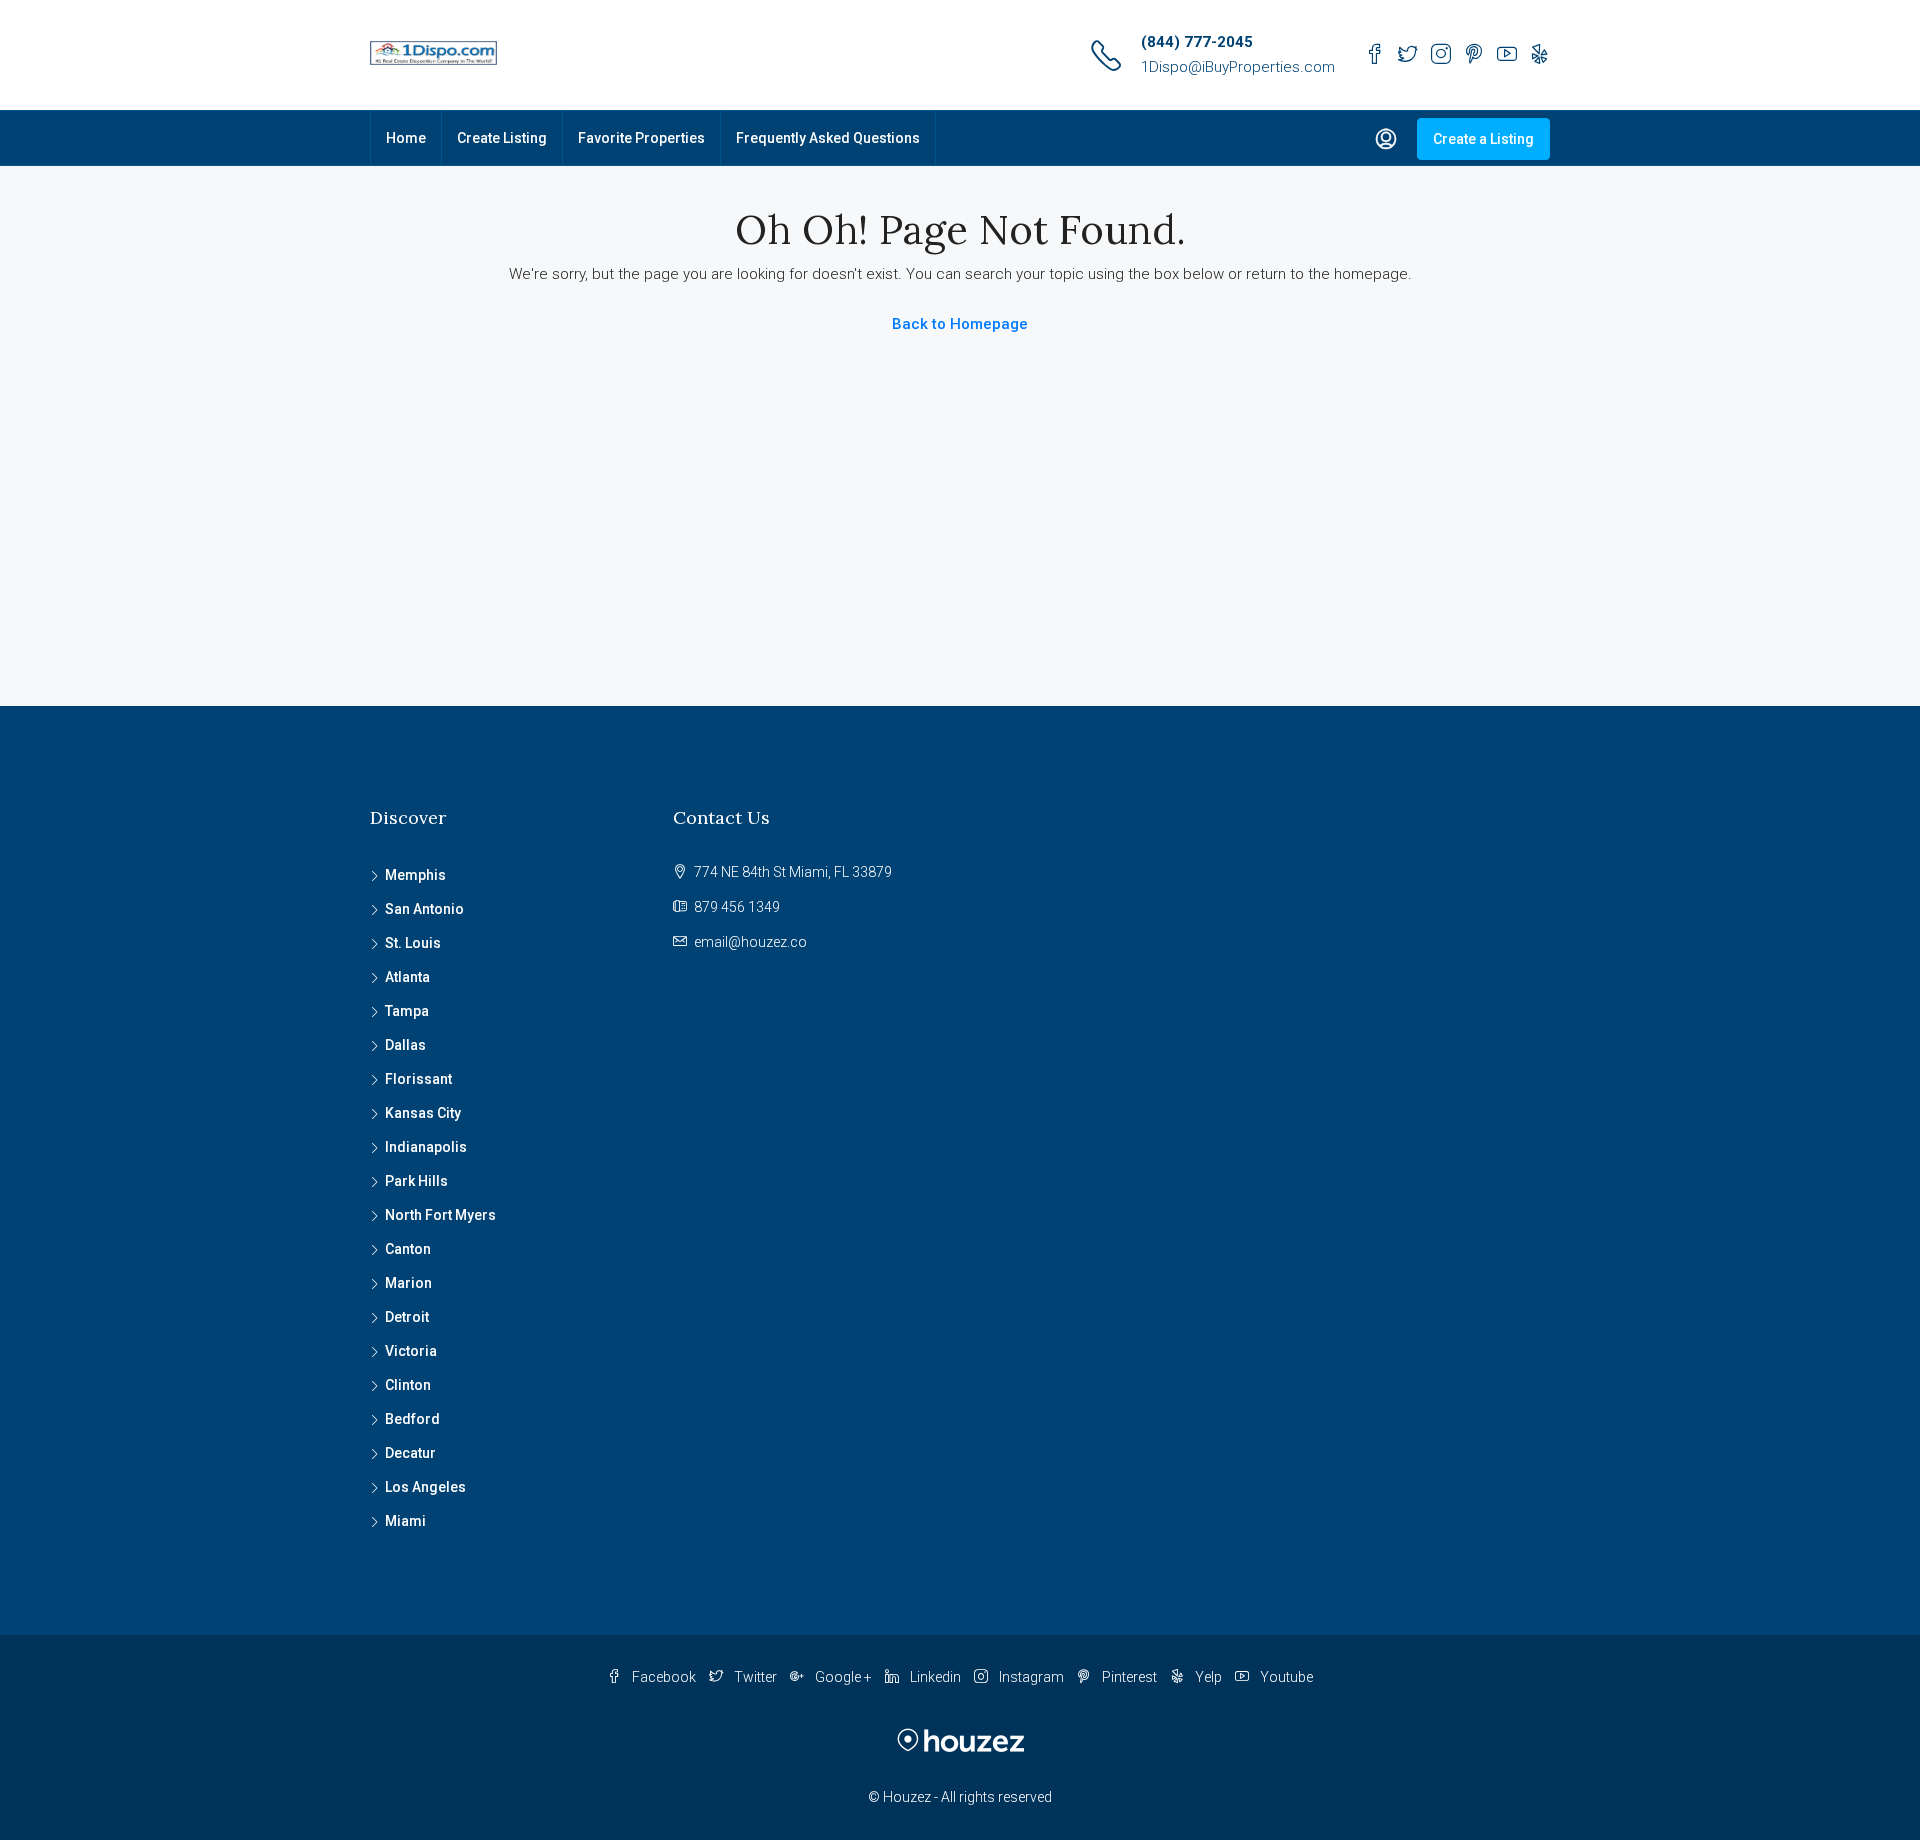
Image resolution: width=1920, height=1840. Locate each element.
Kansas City (423, 1113)
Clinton (408, 1385)
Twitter (755, 1677)
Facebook (664, 1677)
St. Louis (413, 943)
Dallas (405, 1045)
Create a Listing (1483, 139)
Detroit (407, 1317)
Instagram (1031, 1677)
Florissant (418, 1079)
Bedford (412, 1419)
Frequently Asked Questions (828, 138)
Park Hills (416, 1181)
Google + (843, 1677)
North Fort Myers (440, 1215)
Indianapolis (426, 1147)
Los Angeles (425, 1487)
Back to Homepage (960, 324)
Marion (408, 1283)
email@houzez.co (750, 942)
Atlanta (407, 977)
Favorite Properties (641, 138)
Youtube (1285, 1677)
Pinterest (1129, 1677)
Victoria (411, 1351)
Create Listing (502, 138)
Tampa (407, 1011)
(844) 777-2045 (1197, 42)
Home (406, 138)
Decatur (410, 1453)
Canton (408, 1249)
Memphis (415, 875)
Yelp (1208, 1677)
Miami (405, 1521)
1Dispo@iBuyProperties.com (1238, 67)
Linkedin (935, 1677)
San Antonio (424, 909)
